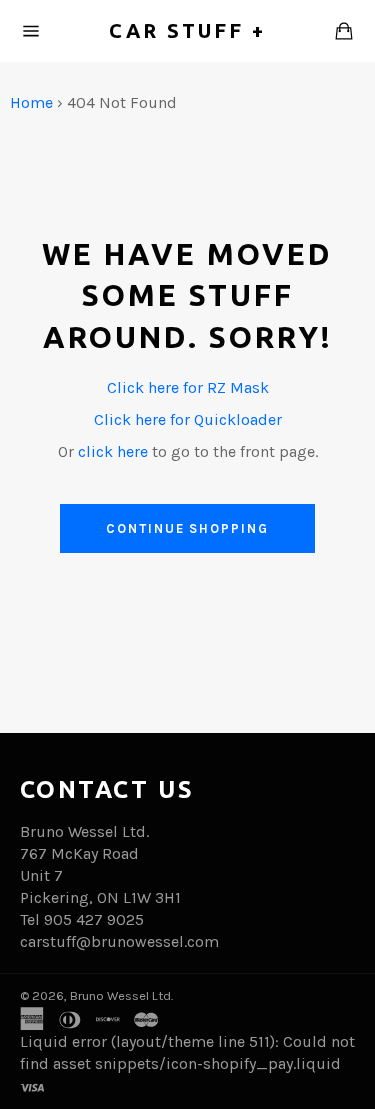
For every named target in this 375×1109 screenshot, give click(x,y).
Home (31, 102)
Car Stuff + (187, 30)
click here (113, 451)
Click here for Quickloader (188, 419)
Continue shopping (187, 528)
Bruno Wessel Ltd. (121, 995)
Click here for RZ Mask (188, 387)
